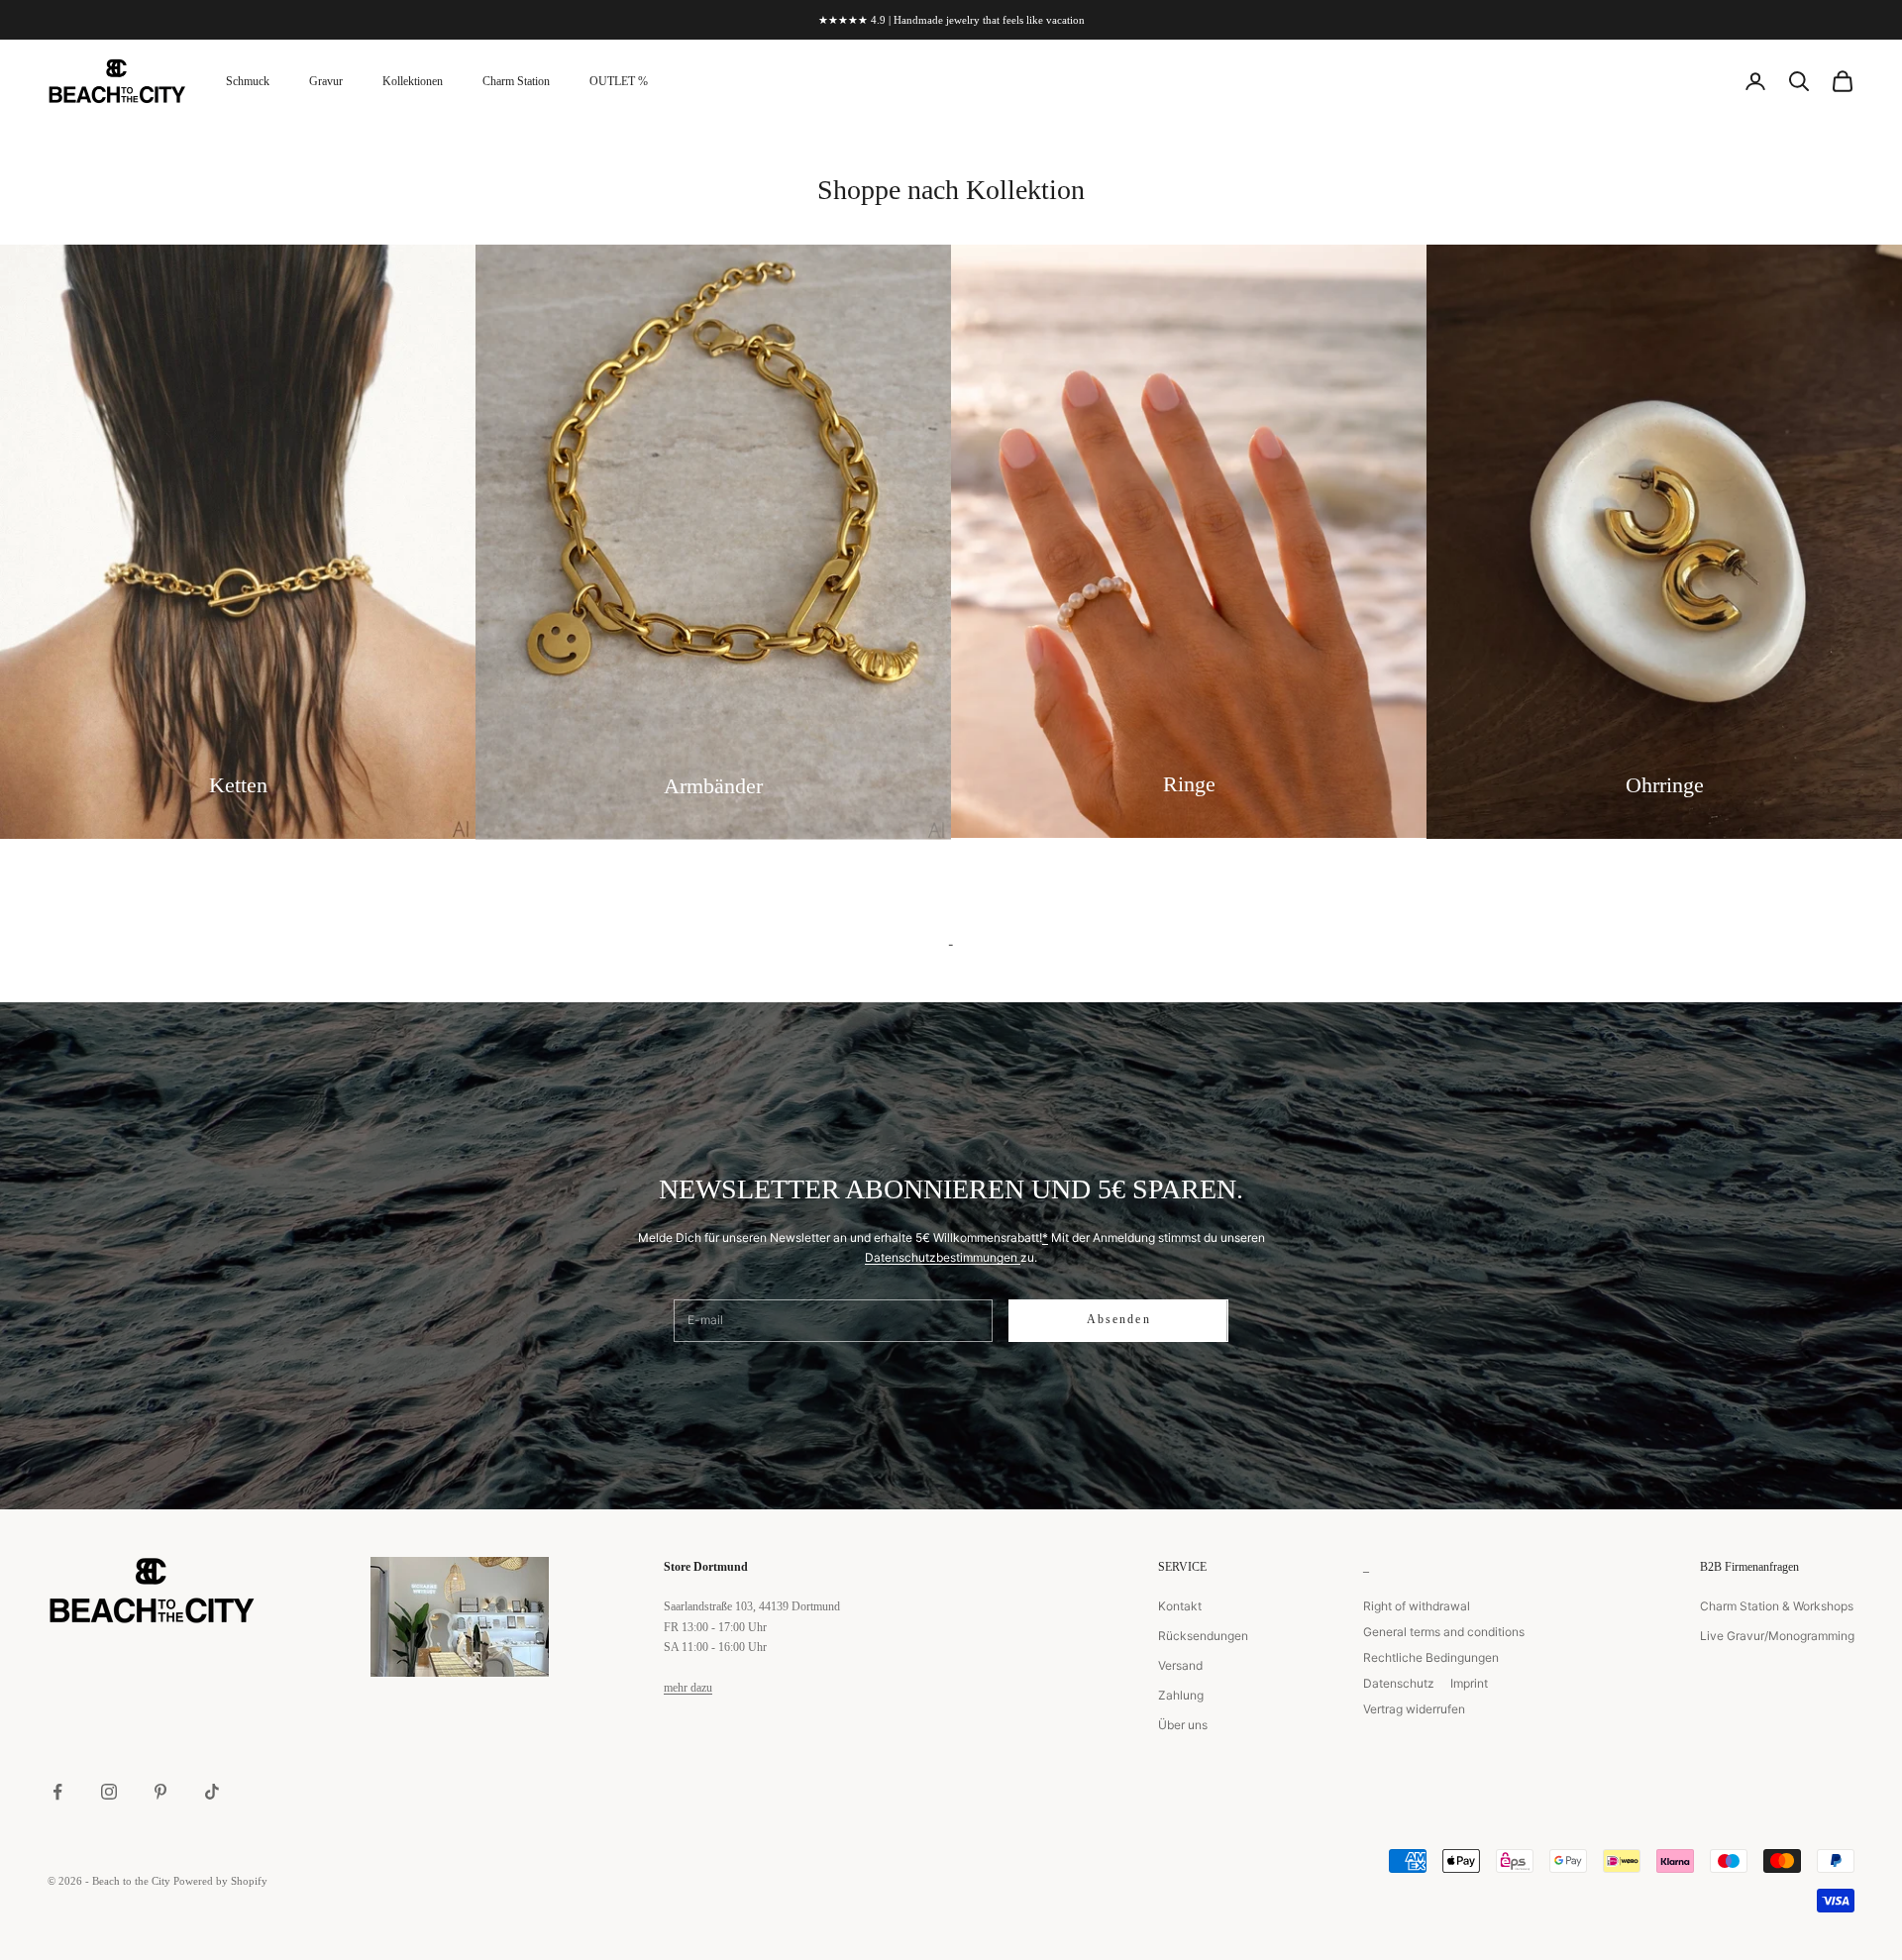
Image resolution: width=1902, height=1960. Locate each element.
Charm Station (516, 81)
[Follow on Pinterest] (160, 1792)
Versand (1180, 1665)
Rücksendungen (1203, 1636)
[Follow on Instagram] (109, 1792)
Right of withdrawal (1417, 1606)
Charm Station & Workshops (1777, 1606)
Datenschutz (1399, 1683)
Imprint (1469, 1683)
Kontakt (1180, 1606)
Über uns (1183, 1725)
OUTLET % (619, 81)
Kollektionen (413, 81)
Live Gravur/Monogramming (1777, 1636)
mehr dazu (688, 1688)
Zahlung (1181, 1695)
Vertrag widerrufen (1414, 1709)
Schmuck (248, 81)
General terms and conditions (1444, 1632)
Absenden (1119, 1319)
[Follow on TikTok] (212, 1792)
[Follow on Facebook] (57, 1792)
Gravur (326, 81)
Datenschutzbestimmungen (943, 1257)
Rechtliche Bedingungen (1431, 1657)
